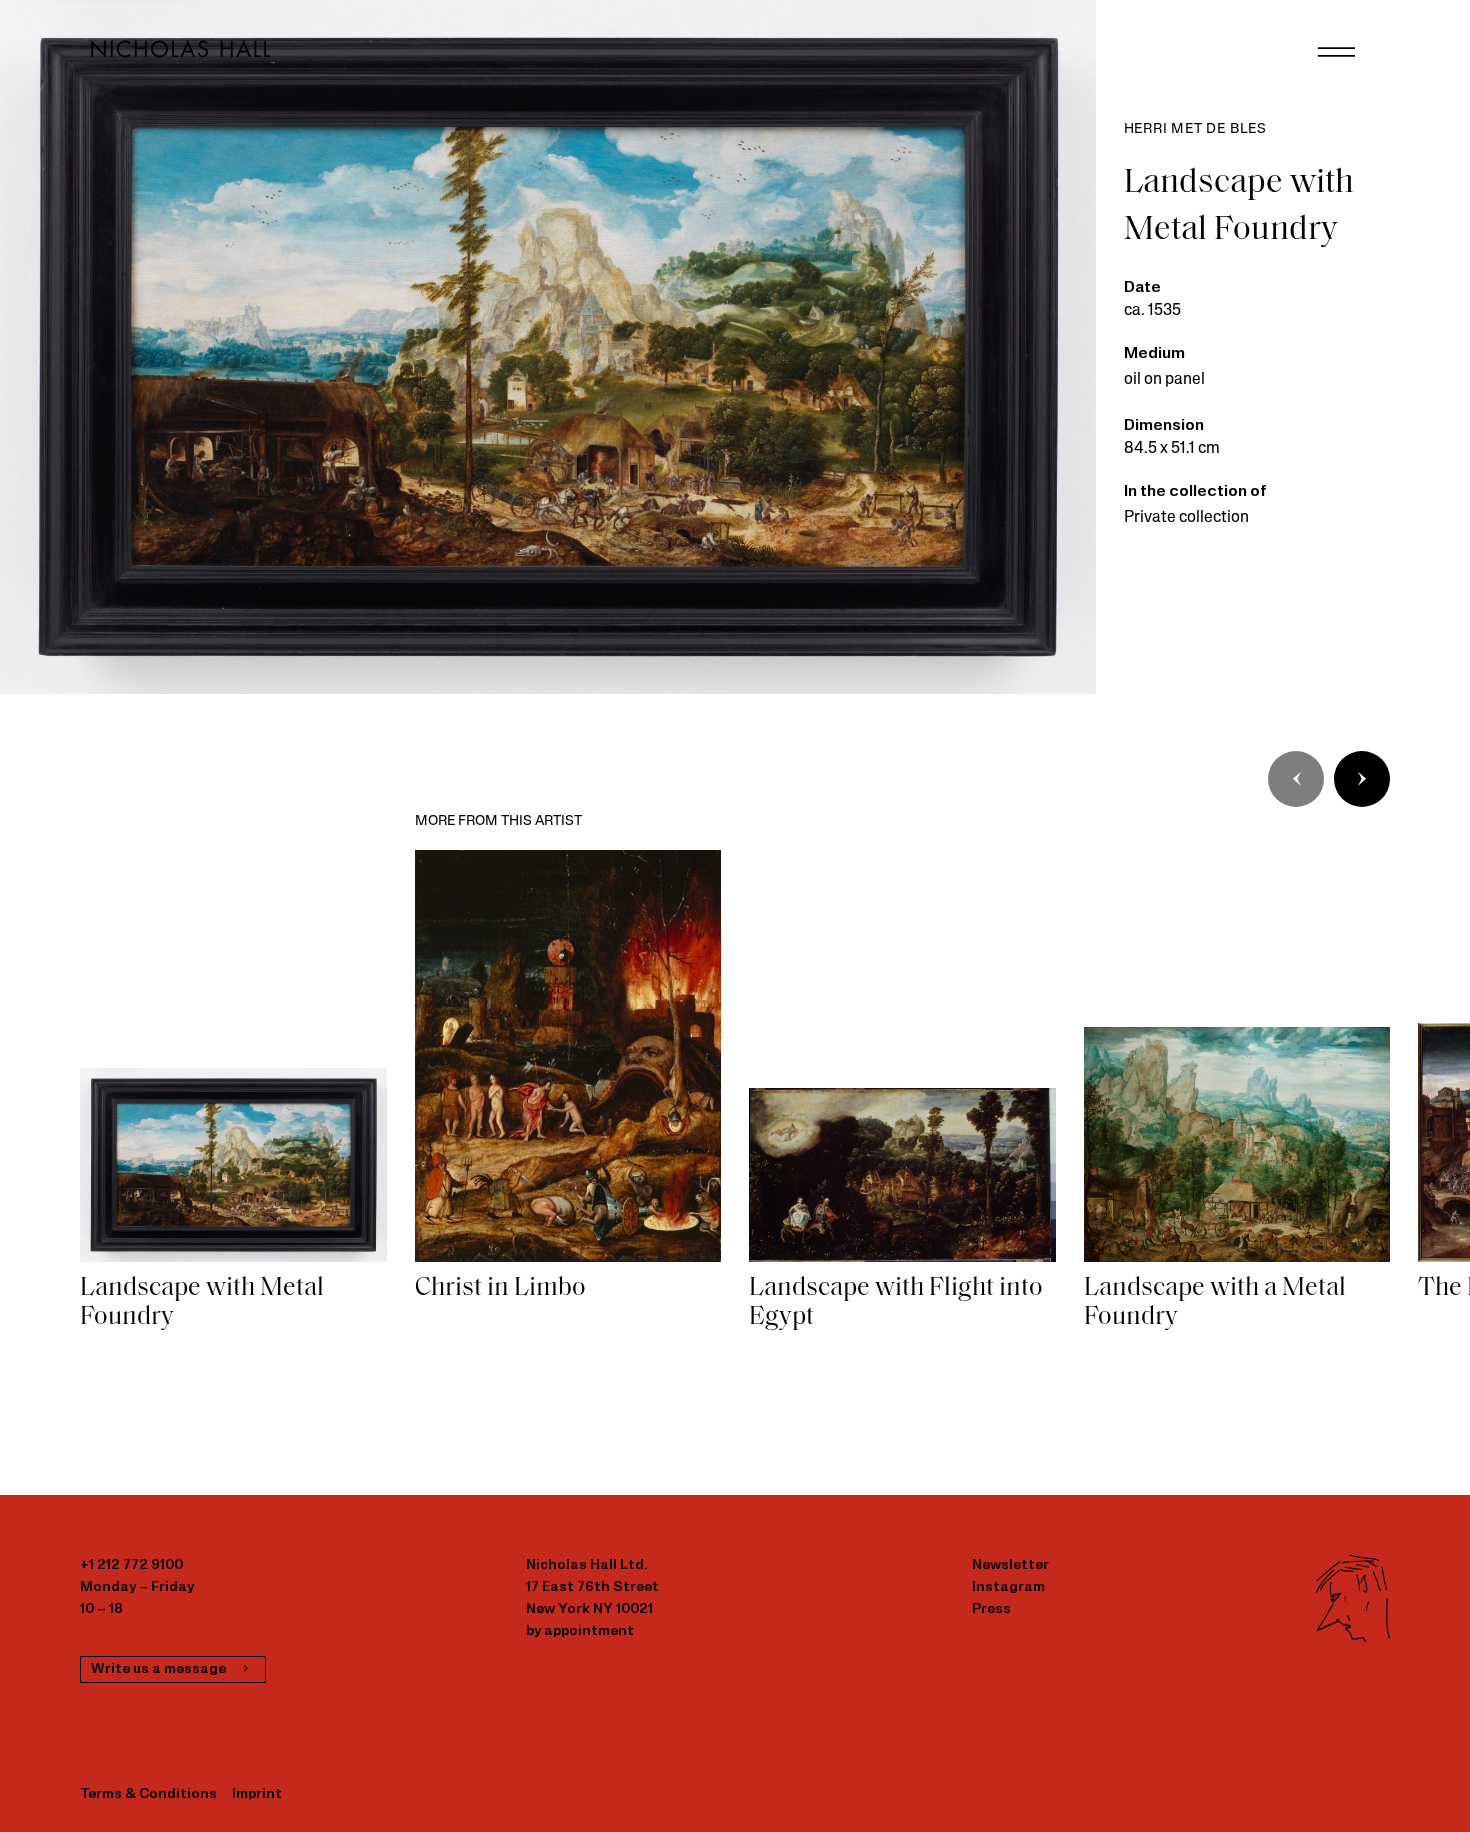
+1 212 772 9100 (131, 1565)
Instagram (1008, 1587)
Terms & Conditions (148, 1794)
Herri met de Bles (1196, 129)
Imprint (257, 1794)
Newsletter (1010, 1565)
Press (991, 1609)
